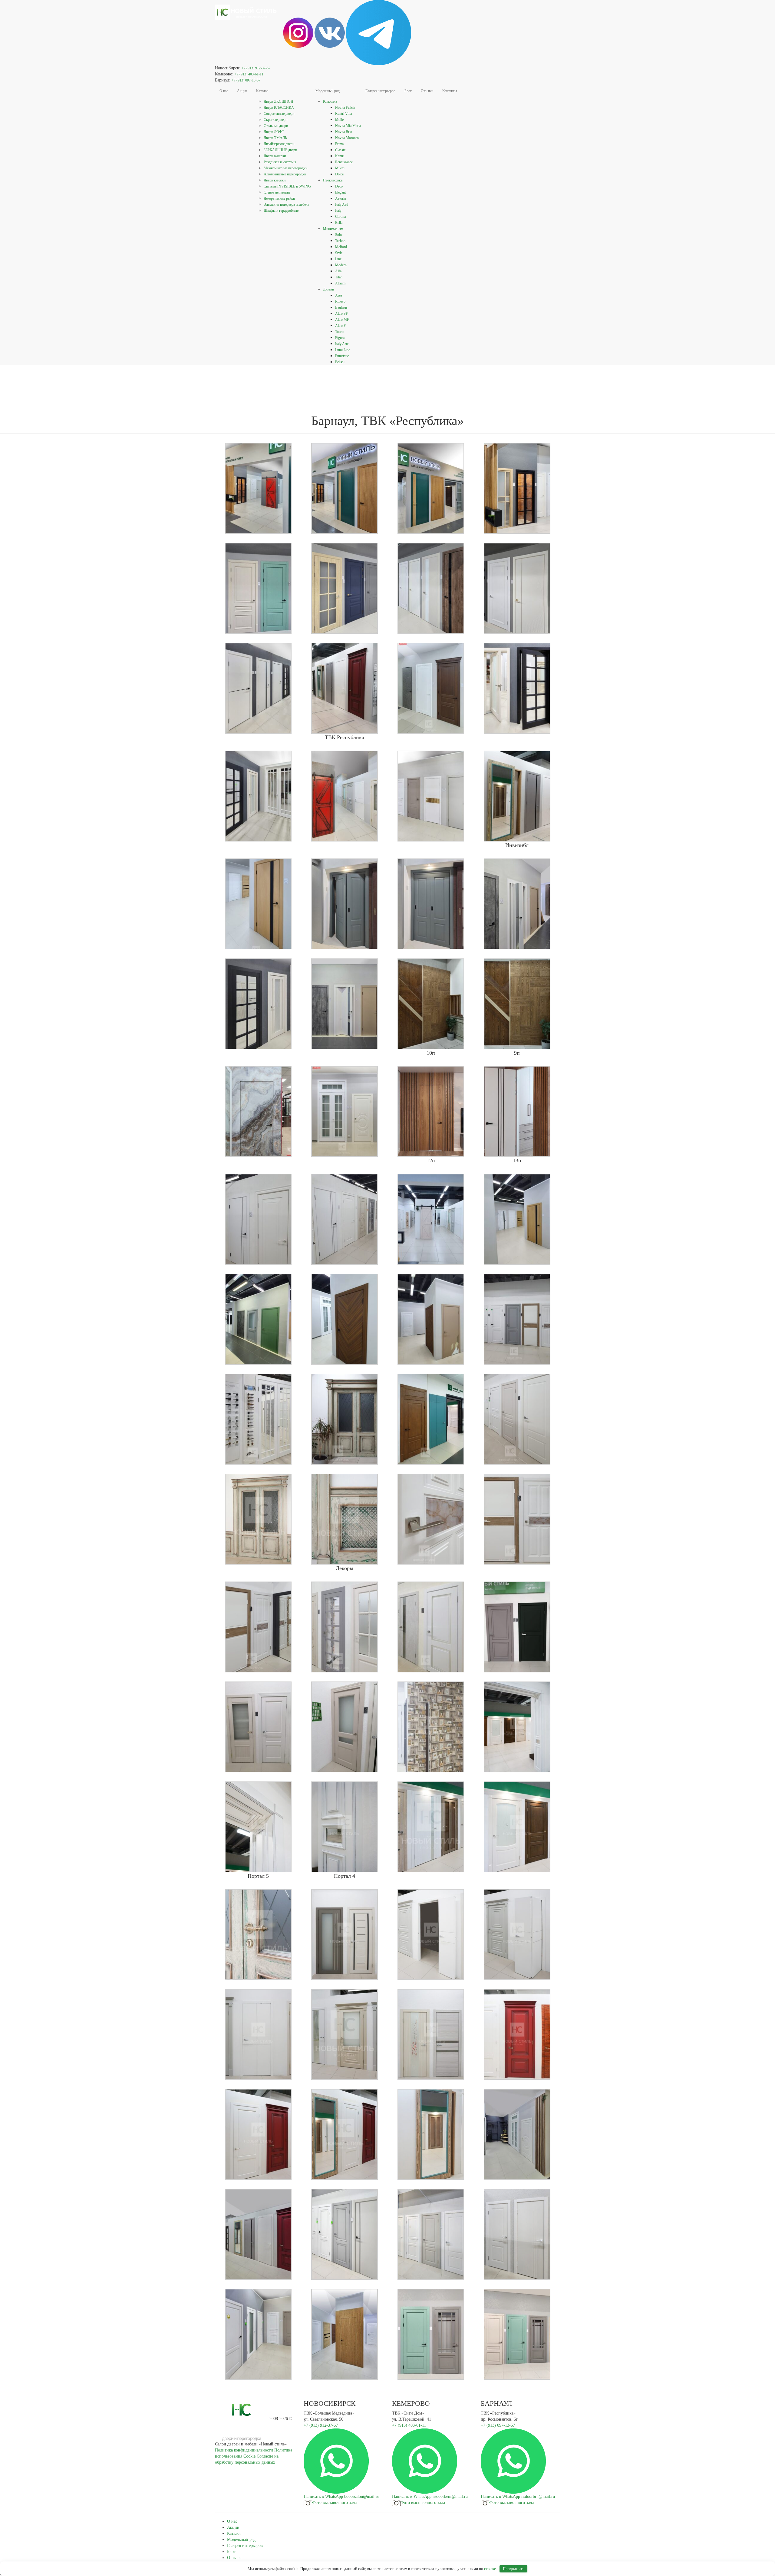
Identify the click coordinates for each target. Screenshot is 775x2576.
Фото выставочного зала (334, 2503)
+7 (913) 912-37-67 (256, 68)
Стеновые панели (277, 192)
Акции (242, 91)
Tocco (339, 332)
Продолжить (514, 2569)
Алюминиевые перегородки (285, 174)
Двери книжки (275, 180)
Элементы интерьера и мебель (286, 204)
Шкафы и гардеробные (281, 211)
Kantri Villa (343, 114)
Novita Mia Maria (348, 126)
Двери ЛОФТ (274, 132)
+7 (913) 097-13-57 (246, 80)
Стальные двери (276, 126)
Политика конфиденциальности (244, 2450)
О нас (224, 91)
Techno (340, 241)
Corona (340, 217)
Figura (340, 338)
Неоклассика (333, 180)
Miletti (340, 168)
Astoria (340, 198)
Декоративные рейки (279, 198)
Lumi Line (343, 350)
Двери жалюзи (275, 156)
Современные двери (279, 114)
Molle (339, 120)
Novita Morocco (347, 138)
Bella (339, 223)
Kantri (340, 156)
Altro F (340, 326)
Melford (341, 247)
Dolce (339, 174)
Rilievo (340, 301)
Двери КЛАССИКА (279, 108)
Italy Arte (342, 344)
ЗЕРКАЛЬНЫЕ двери (280, 150)
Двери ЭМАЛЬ (275, 138)
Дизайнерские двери (279, 144)
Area (339, 295)
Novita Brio (344, 132)
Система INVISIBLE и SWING (287, 186)
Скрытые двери (275, 120)
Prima (339, 144)
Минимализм (333, 229)
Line (338, 259)
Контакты (450, 91)
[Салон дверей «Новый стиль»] (247, 8)
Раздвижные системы (280, 162)
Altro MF (342, 320)
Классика (330, 101)
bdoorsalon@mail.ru (362, 2496)
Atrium (340, 283)
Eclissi (340, 362)
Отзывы (427, 91)
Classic (340, 150)
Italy (338, 211)
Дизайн (328, 289)
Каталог (262, 91)
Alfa (338, 271)
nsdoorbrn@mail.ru (538, 2496)
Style (339, 253)
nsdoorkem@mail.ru (450, 2496)
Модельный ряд (328, 91)
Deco (339, 186)
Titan (339, 277)
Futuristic (342, 356)
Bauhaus (341, 307)
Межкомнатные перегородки (285, 168)
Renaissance (344, 162)
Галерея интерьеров (380, 91)
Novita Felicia (345, 108)
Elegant (340, 192)
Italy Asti (342, 204)
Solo (338, 235)
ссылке (490, 2569)
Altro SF (341, 314)
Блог (408, 91)
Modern (341, 265)
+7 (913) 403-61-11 (249, 74)
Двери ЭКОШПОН (279, 101)
